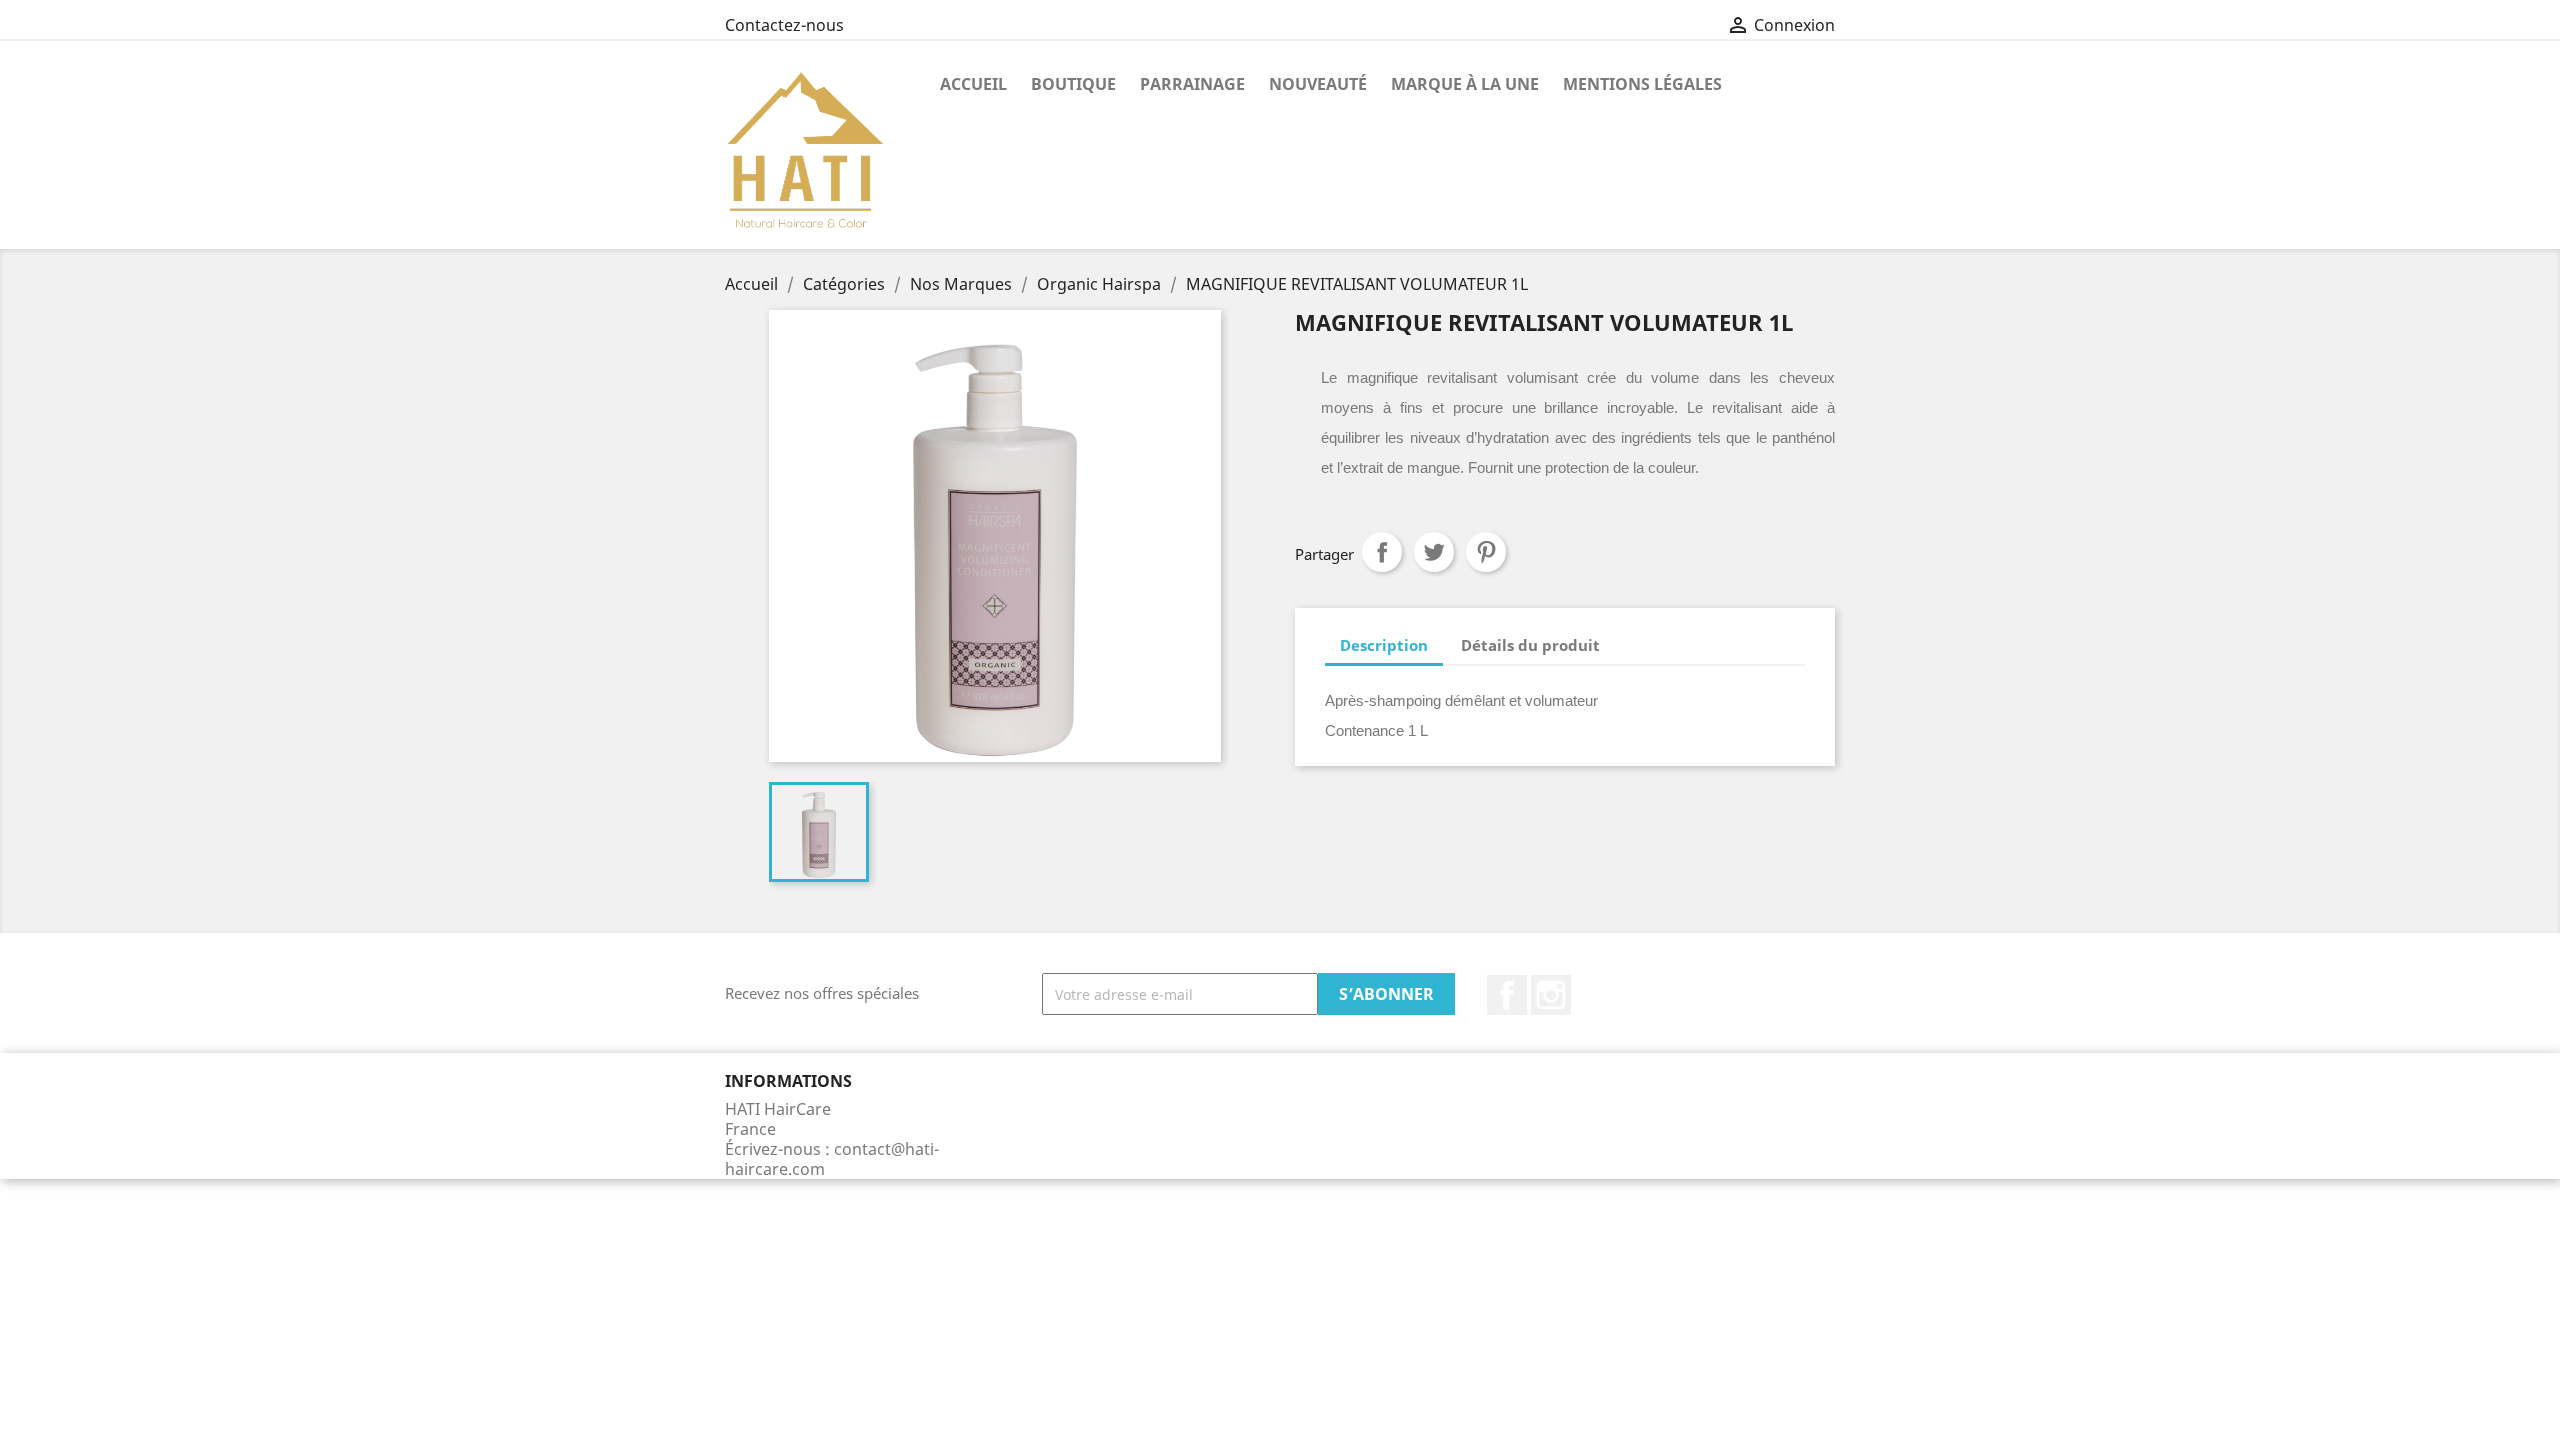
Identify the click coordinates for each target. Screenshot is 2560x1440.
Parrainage (1192, 84)
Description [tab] (1384, 645)
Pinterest (1486, 552)
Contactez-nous (784, 25)
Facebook (1507, 995)
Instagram (1551, 995)
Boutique (1073, 84)
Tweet (1434, 552)
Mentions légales (1642, 84)
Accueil (973, 84)
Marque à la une (1465, 84)
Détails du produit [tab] (1530, 645)
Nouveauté (1318, 84)
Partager (1382, 552)
